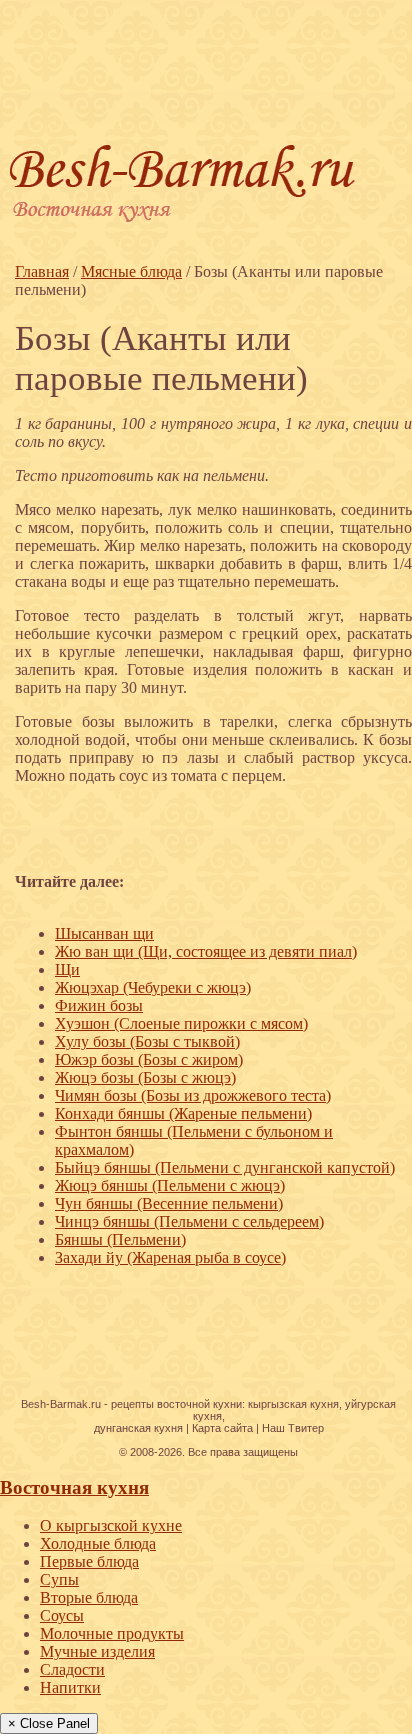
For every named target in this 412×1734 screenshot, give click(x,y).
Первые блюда (89, 1561)
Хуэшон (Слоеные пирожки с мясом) (181, 1023)
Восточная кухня (74, 1487)
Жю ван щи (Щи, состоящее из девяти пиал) (206, 951)
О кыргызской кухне (111, 1525)
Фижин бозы (99, 1005)
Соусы (62, 1615)
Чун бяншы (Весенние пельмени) (169, 1203)
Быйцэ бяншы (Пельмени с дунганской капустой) (225, 1167)
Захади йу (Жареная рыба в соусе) (170, 1257)
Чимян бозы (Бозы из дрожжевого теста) (193, 1095)
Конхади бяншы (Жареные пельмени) (183, 1113)
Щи (67, 969)
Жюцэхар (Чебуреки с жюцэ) (153, 987)
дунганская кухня (138, 1428)
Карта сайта (222, 1428)
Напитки (70, 1687)
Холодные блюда (98, 1543)
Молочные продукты (112, 1633)
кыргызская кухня (293, 1404)
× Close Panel (49, 1723)
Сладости (72, 1669)
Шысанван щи (104, 933)
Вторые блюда (89, 1597)
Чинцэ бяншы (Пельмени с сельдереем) (189, 1221)
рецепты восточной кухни (176, 1404)
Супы (59, 1579)
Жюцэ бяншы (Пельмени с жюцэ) (170, 1185)
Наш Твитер (293, 1428)
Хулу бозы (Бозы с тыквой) (147, 1041)
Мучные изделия (97, 1651)
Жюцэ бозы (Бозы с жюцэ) (145, 1077)
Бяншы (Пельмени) (120, 1239)
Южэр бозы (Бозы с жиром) (149, 1059)
